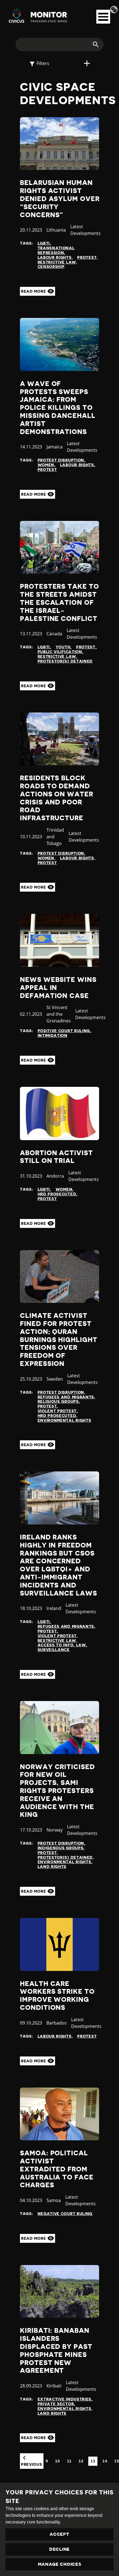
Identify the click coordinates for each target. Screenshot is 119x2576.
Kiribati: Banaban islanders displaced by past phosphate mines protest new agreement (56, 2351)
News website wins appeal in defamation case (58, 988)
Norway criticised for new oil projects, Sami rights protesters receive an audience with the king (57, 1791)
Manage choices (60, 2564)
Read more (34, 291)
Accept (59, 2534)
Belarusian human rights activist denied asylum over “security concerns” (60, 199)
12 (81, 2461)
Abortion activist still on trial (56, 1157)
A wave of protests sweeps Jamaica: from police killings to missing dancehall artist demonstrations (58, 408)
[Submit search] (92, 44)
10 (57, 2461)
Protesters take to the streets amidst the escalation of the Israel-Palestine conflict (59, 602)
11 (69, 2461)
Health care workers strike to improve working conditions (57, 1996)
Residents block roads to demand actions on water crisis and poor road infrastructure (57, 798)
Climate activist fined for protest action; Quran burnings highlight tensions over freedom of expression (59, 1340)
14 (105, 2461)
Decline (59, 2549)
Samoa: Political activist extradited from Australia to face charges (57, 2169)
